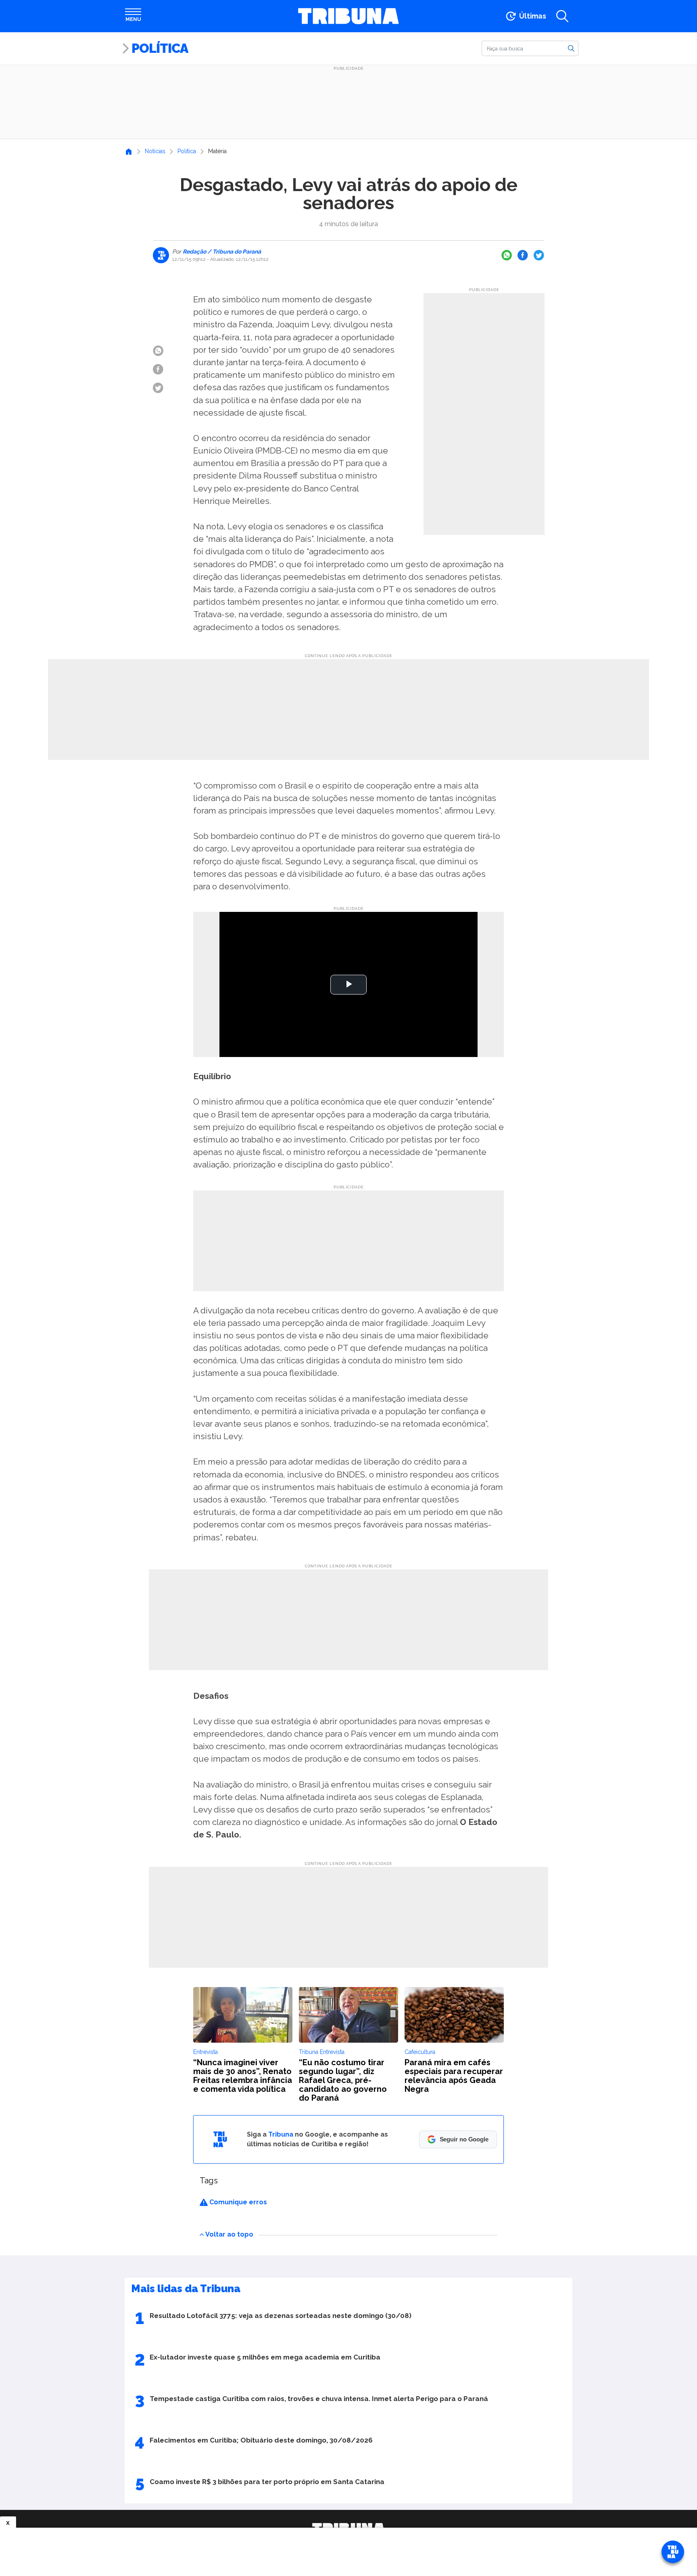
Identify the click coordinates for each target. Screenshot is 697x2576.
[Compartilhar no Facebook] (523, 255)
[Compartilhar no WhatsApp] (507, 255)
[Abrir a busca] (562, 16)
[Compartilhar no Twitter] (539, 255)
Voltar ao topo (229, 2234)
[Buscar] (571, 48)
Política (160, 48)
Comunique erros (237, 2202)
